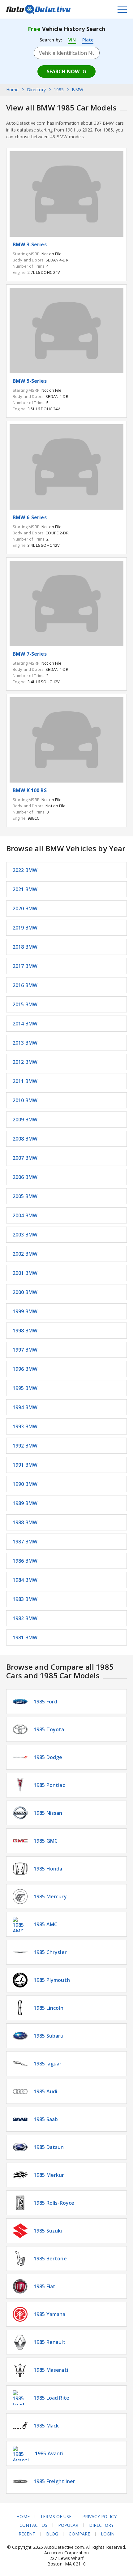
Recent (27, 2534)
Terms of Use (56, 2517)
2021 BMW (25, 889)
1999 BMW (25, 1311)
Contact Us (33, 2525)
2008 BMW (25, 1139)
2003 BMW (25, 1235)
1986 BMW (25, 1561)
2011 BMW (25, 1081)
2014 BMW (25, 1024)
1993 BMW (25, 1426)
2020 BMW (25, 908)
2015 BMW (25, 1004)
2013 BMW (25, 1043)
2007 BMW (25, 1158)
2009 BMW (25, 1120)
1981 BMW (25, 1638)
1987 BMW (25, 1542)
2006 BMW (25, 1177)
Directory (101, 2525)
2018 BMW (25, 947)
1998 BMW (25, 1331)
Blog (52, 2534)
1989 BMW (25, 1503)
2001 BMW (25, 1273)
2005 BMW (25, 1196)
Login (108, 2534)
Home (23, 2517)
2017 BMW (25, 966)
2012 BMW (25, 1062)
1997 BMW (25, 1350)
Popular (68, 2525)
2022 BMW (25, 870)
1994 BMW (25, 1407)
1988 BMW (25, 1522)
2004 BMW (25, 1215)
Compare (79, 2534)
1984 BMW (25, 1580)
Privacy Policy (99, 2517)
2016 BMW (25, 985)
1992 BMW (25, 1446)
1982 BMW (25, 1618)
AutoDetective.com (38, 9)
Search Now (63, 71)
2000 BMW (25, 1292)
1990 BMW (25, 1484)
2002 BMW (25, 1254)
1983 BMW (25, 1599)
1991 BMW (25, 1465)
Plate (88, 40)
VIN (72, 40)
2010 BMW (25, 1100)
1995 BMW (25, 1388)
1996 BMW (25, 1369)
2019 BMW (25, 928)
